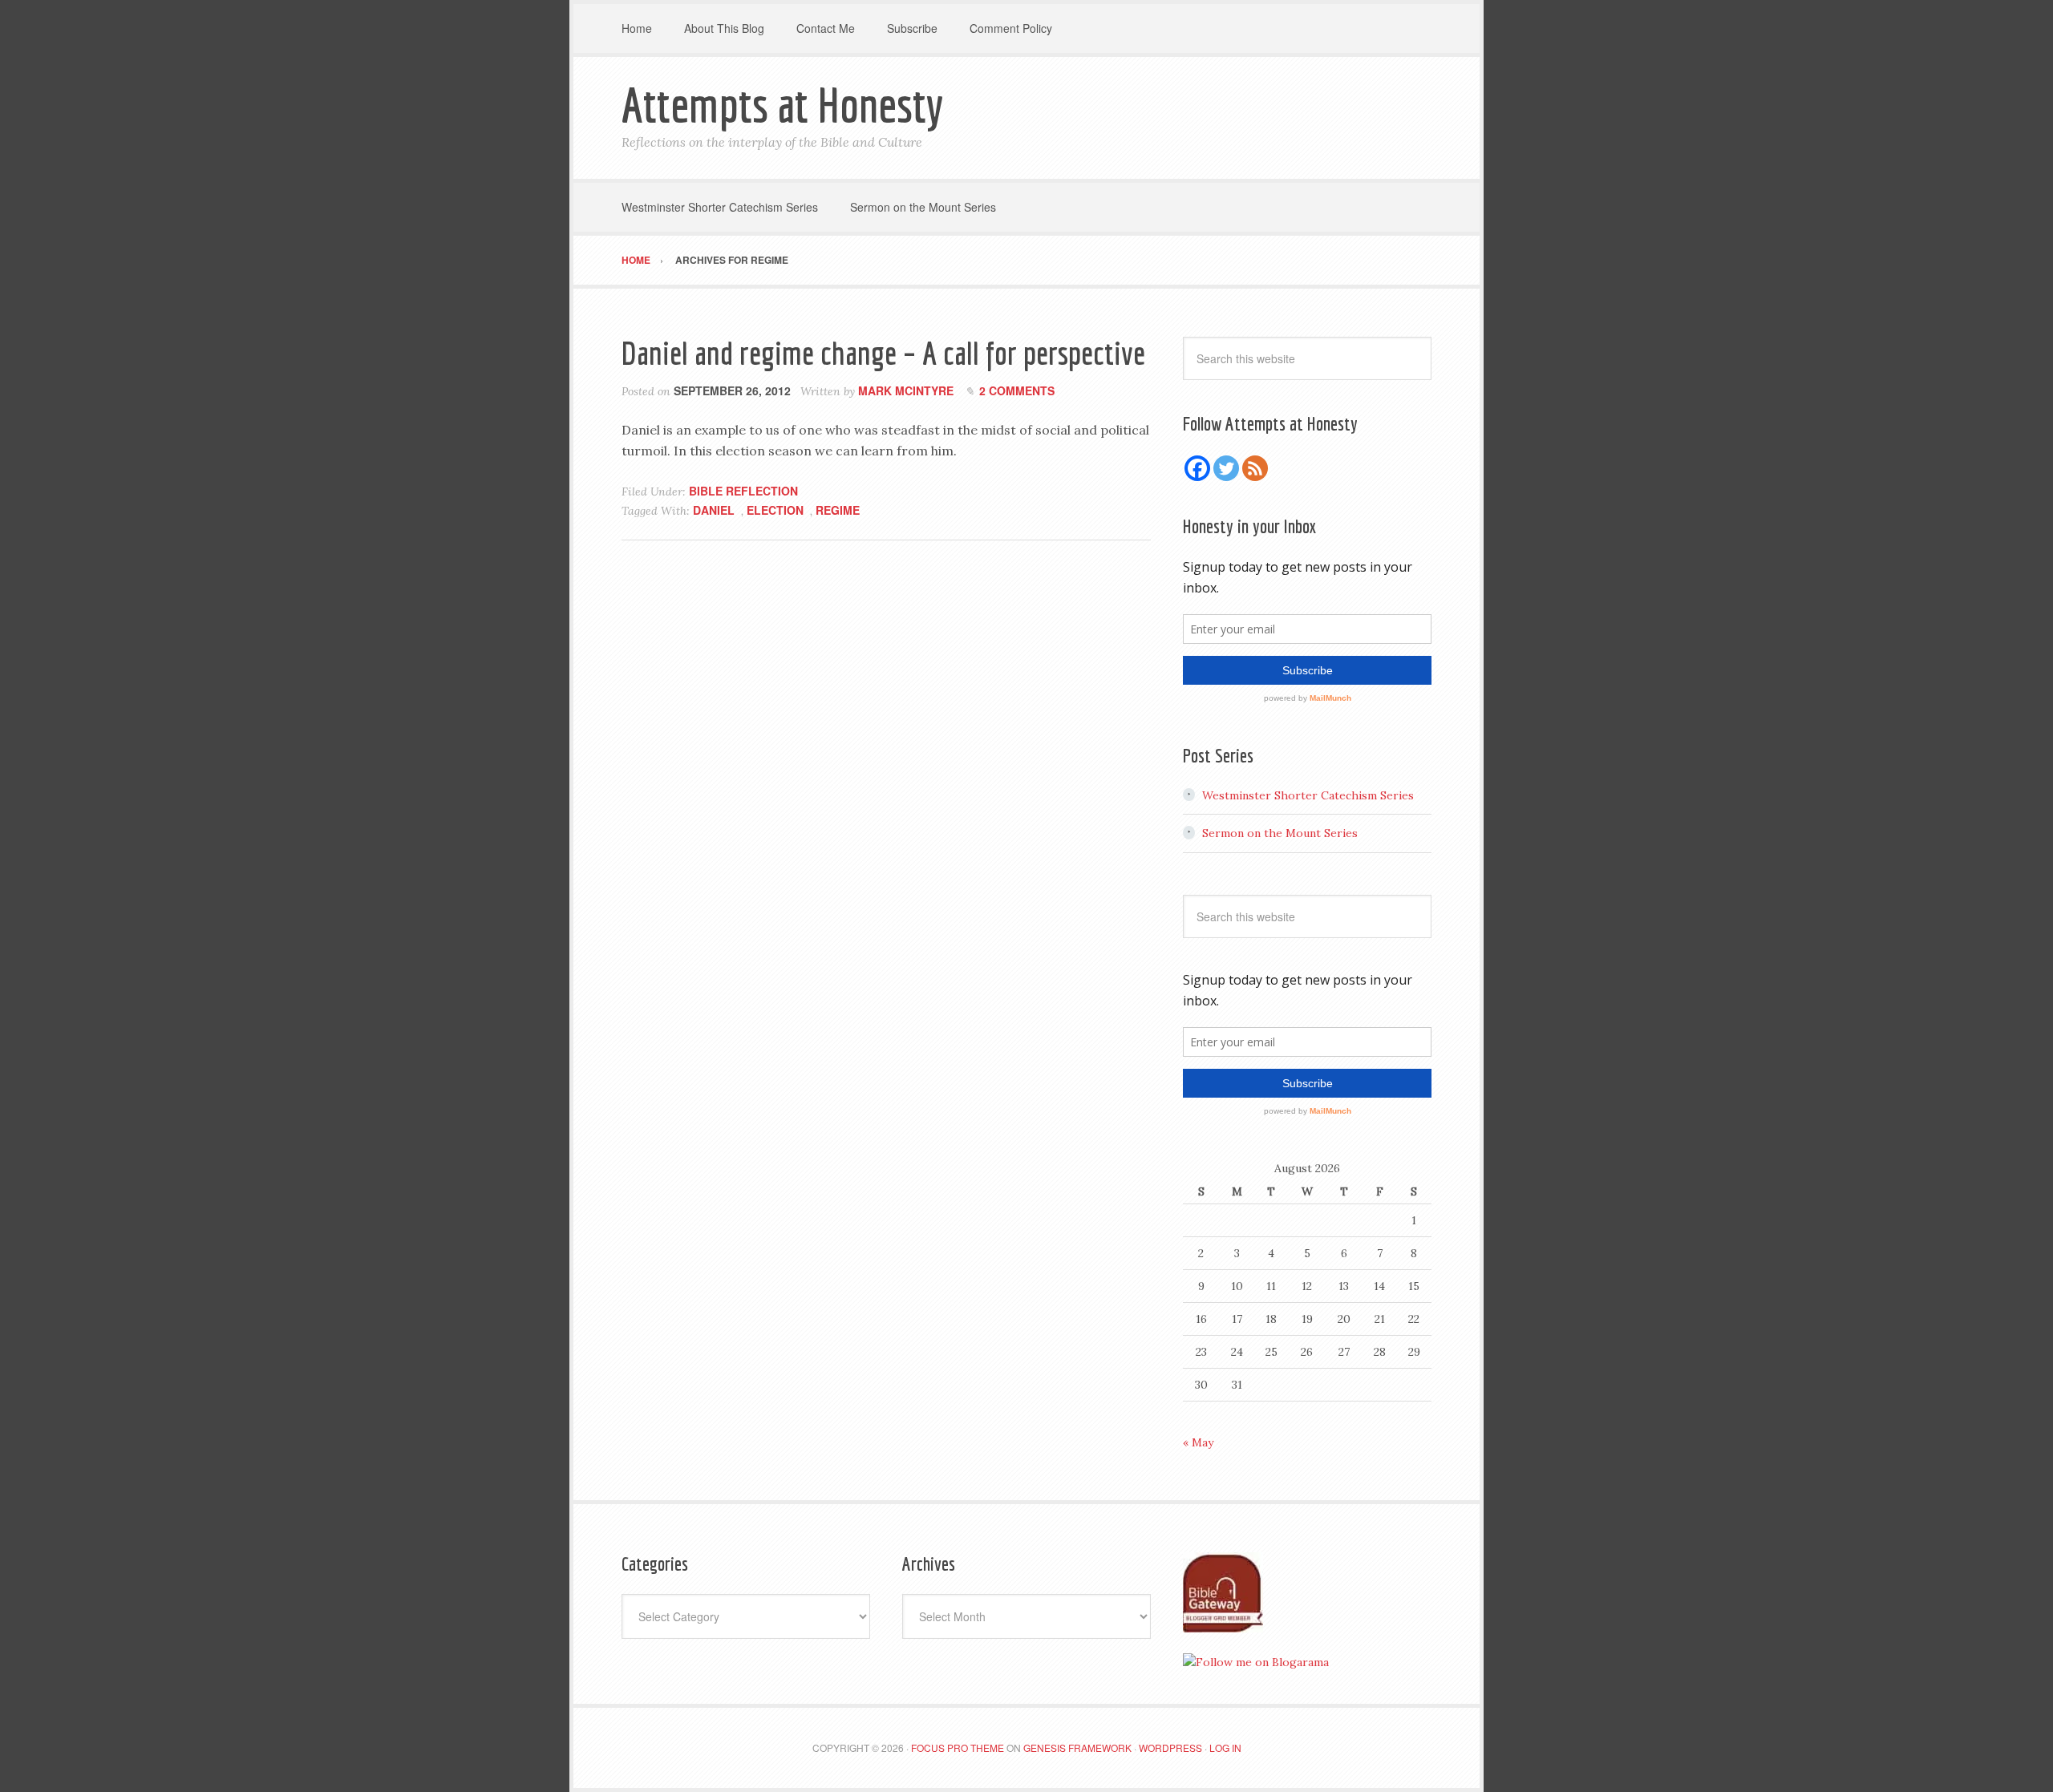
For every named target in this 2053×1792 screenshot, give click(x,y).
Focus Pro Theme (958, 1748)
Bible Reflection (743, 491)
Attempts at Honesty (782, 105)
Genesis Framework (1077, 1748)
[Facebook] (1197, 468)
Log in (1225, 1748)
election (775, 510)
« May (1198, 1442)
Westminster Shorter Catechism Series (1308, 795)
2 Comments (1017, 390)
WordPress (1170, 1748)
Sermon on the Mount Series (1280, 833)
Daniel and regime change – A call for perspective (883, 353)
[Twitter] (1226, 468)
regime (838, 510)
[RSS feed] (1255, 468)
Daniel (714, 510)
